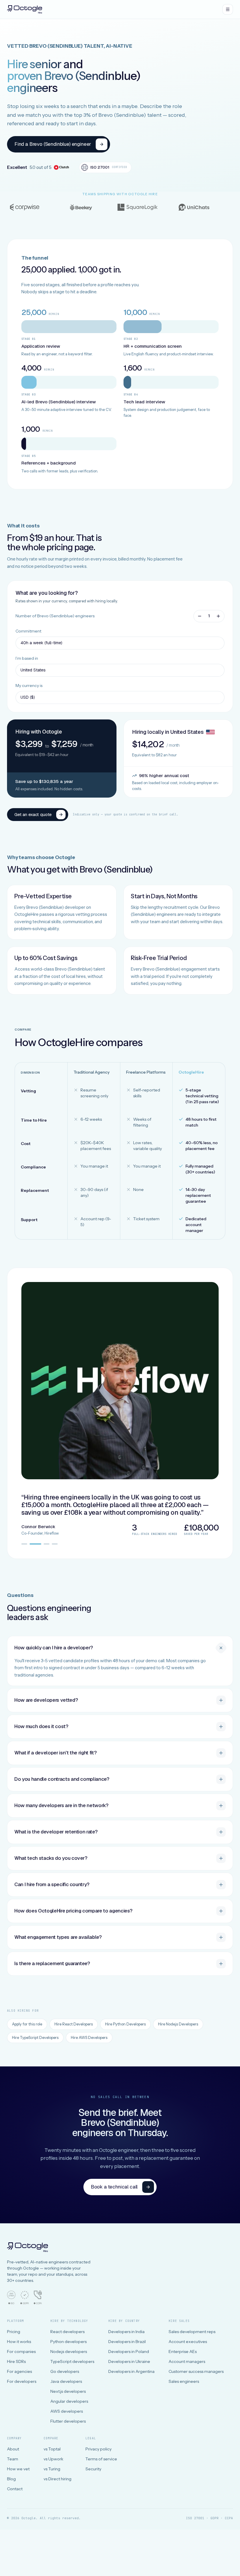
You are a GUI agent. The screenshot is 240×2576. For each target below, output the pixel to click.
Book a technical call (114, 2187)
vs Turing (52, 2469)
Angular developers (69, 2401)
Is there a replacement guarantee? (52, 1963)
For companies (21, 2352)
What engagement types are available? (58, 1937)
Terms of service (101, 2459)
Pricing (14, 2332)
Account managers (187, 2361)
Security (93, 2469)
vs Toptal (52, 2449)
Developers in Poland (129, 2352)
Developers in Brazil (127, 2342)
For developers (22, 2381)
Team (13, 2459)
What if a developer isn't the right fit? (55, 1753)
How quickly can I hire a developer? (54, 1648)
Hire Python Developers (125, 2024)
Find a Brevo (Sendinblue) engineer (53, 144)
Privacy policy (98, 2449)
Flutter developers (68, 2421)
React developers (67, 2332)
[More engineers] (218, 616)
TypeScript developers (72, 2361)
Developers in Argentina (131, 2371)
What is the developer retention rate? (56, 1832)
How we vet (18, 2469)
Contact (15, 2489)
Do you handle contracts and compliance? (62, 1779)
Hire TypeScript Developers (35, 2037)
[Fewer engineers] (200, 616)
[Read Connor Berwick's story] (35, 1544)
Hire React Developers (74, 2024)
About (13, 2449)
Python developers (68, 2342)
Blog (11, 2479)
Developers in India (126, 2332)
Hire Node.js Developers (178, 2024)
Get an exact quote (33, 814)
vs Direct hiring (58, 2479)
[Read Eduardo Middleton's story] (47, 1544)
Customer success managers (196, 2371)
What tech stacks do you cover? (51, 1858)
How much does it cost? (41, 1726)
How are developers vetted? (46, 1700)
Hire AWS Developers (89, 2037)
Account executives (188, 2342)
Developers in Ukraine (129, 2361)
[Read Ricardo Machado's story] (55, 1544)
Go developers (65, 2371)
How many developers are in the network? (61, 1805)
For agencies (19, 2371)
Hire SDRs (16, 2361)
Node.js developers (69, 2352)
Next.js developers (68, 2391)
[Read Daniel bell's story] (24, 1544)
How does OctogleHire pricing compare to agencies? (73, 1911)
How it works (19, 2342)
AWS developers (67, 2411)
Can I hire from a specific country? (52, 1884)
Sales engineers (184, 2381)
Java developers (66, 2381)
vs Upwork (53, 2459)
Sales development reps (192, 2332)
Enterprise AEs (183, 2352)
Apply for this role (27, 2024)
